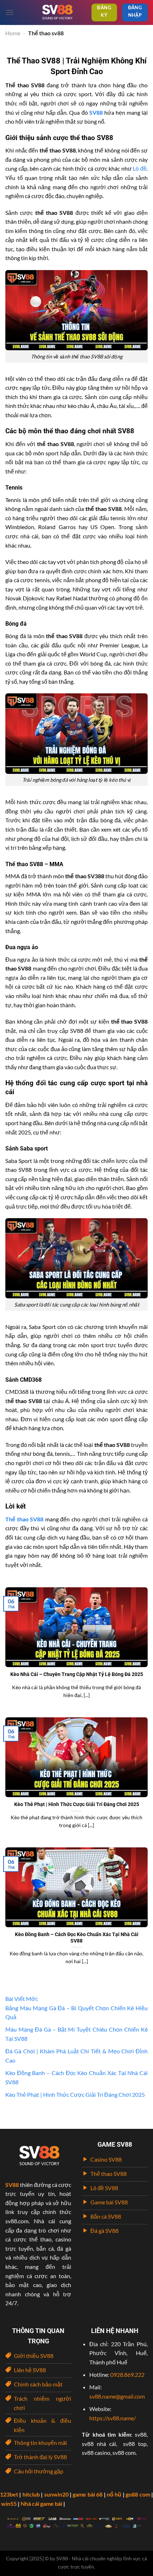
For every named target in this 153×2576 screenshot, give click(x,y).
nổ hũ (114, 2494)
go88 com (138, 2494)
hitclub (31, 2494)
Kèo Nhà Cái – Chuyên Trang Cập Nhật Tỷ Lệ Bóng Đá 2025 (77, 1674)
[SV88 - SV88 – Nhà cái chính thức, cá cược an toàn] (57, 12)
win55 (9, 2503)
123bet (9, 2494)
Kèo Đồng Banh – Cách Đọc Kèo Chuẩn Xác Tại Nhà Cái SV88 (77, 1938)
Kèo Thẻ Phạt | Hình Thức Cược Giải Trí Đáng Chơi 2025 (77, 1804)
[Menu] (10, 12)
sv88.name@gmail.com (117, 2396)
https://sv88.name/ (113, 2418)
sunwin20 (56, 2494)
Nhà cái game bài (41, 2503)
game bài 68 (88, 2494)
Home (13, 33)
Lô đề (140, 168)
